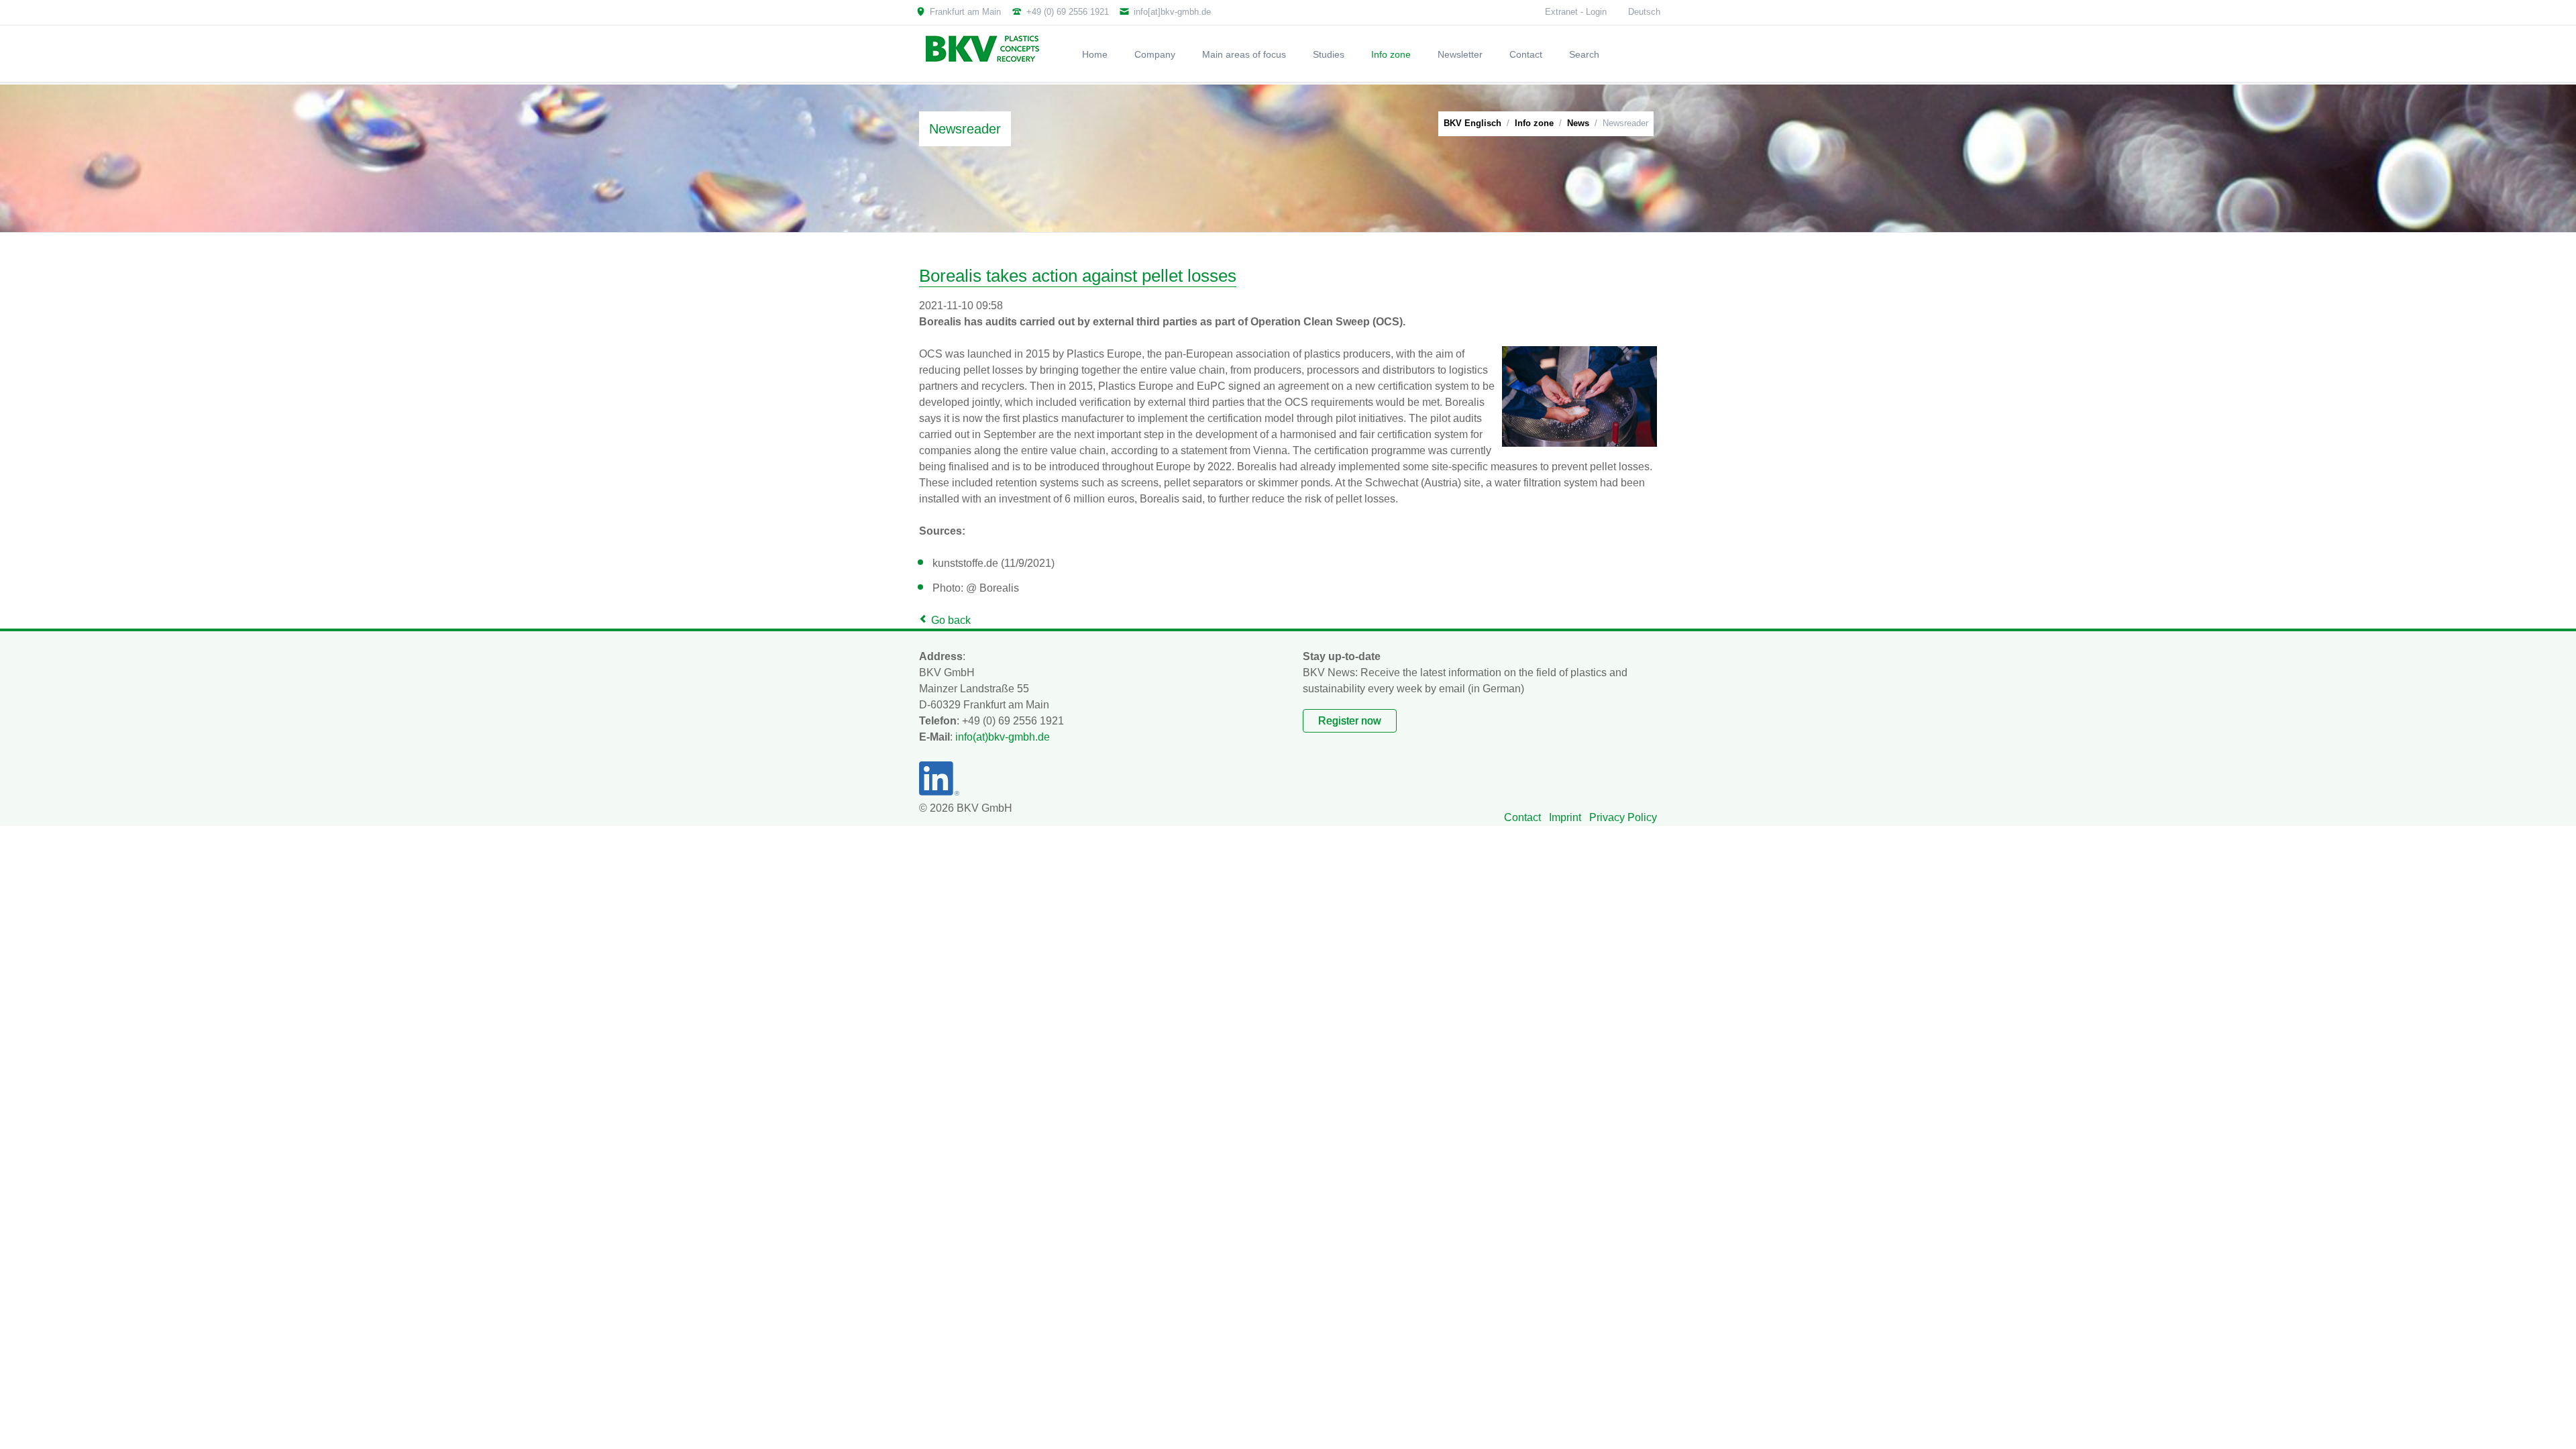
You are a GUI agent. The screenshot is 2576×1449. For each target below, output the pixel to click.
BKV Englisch (1472, 123)
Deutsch (1644, 12)
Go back (951, 620)
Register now (1350, 721)
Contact (1522, 817)
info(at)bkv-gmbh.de (1003, 737)
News (1578, 123)
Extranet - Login (1576, 12)
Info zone (1534, 123)
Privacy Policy (1623, 817)
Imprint (1565, 817)
